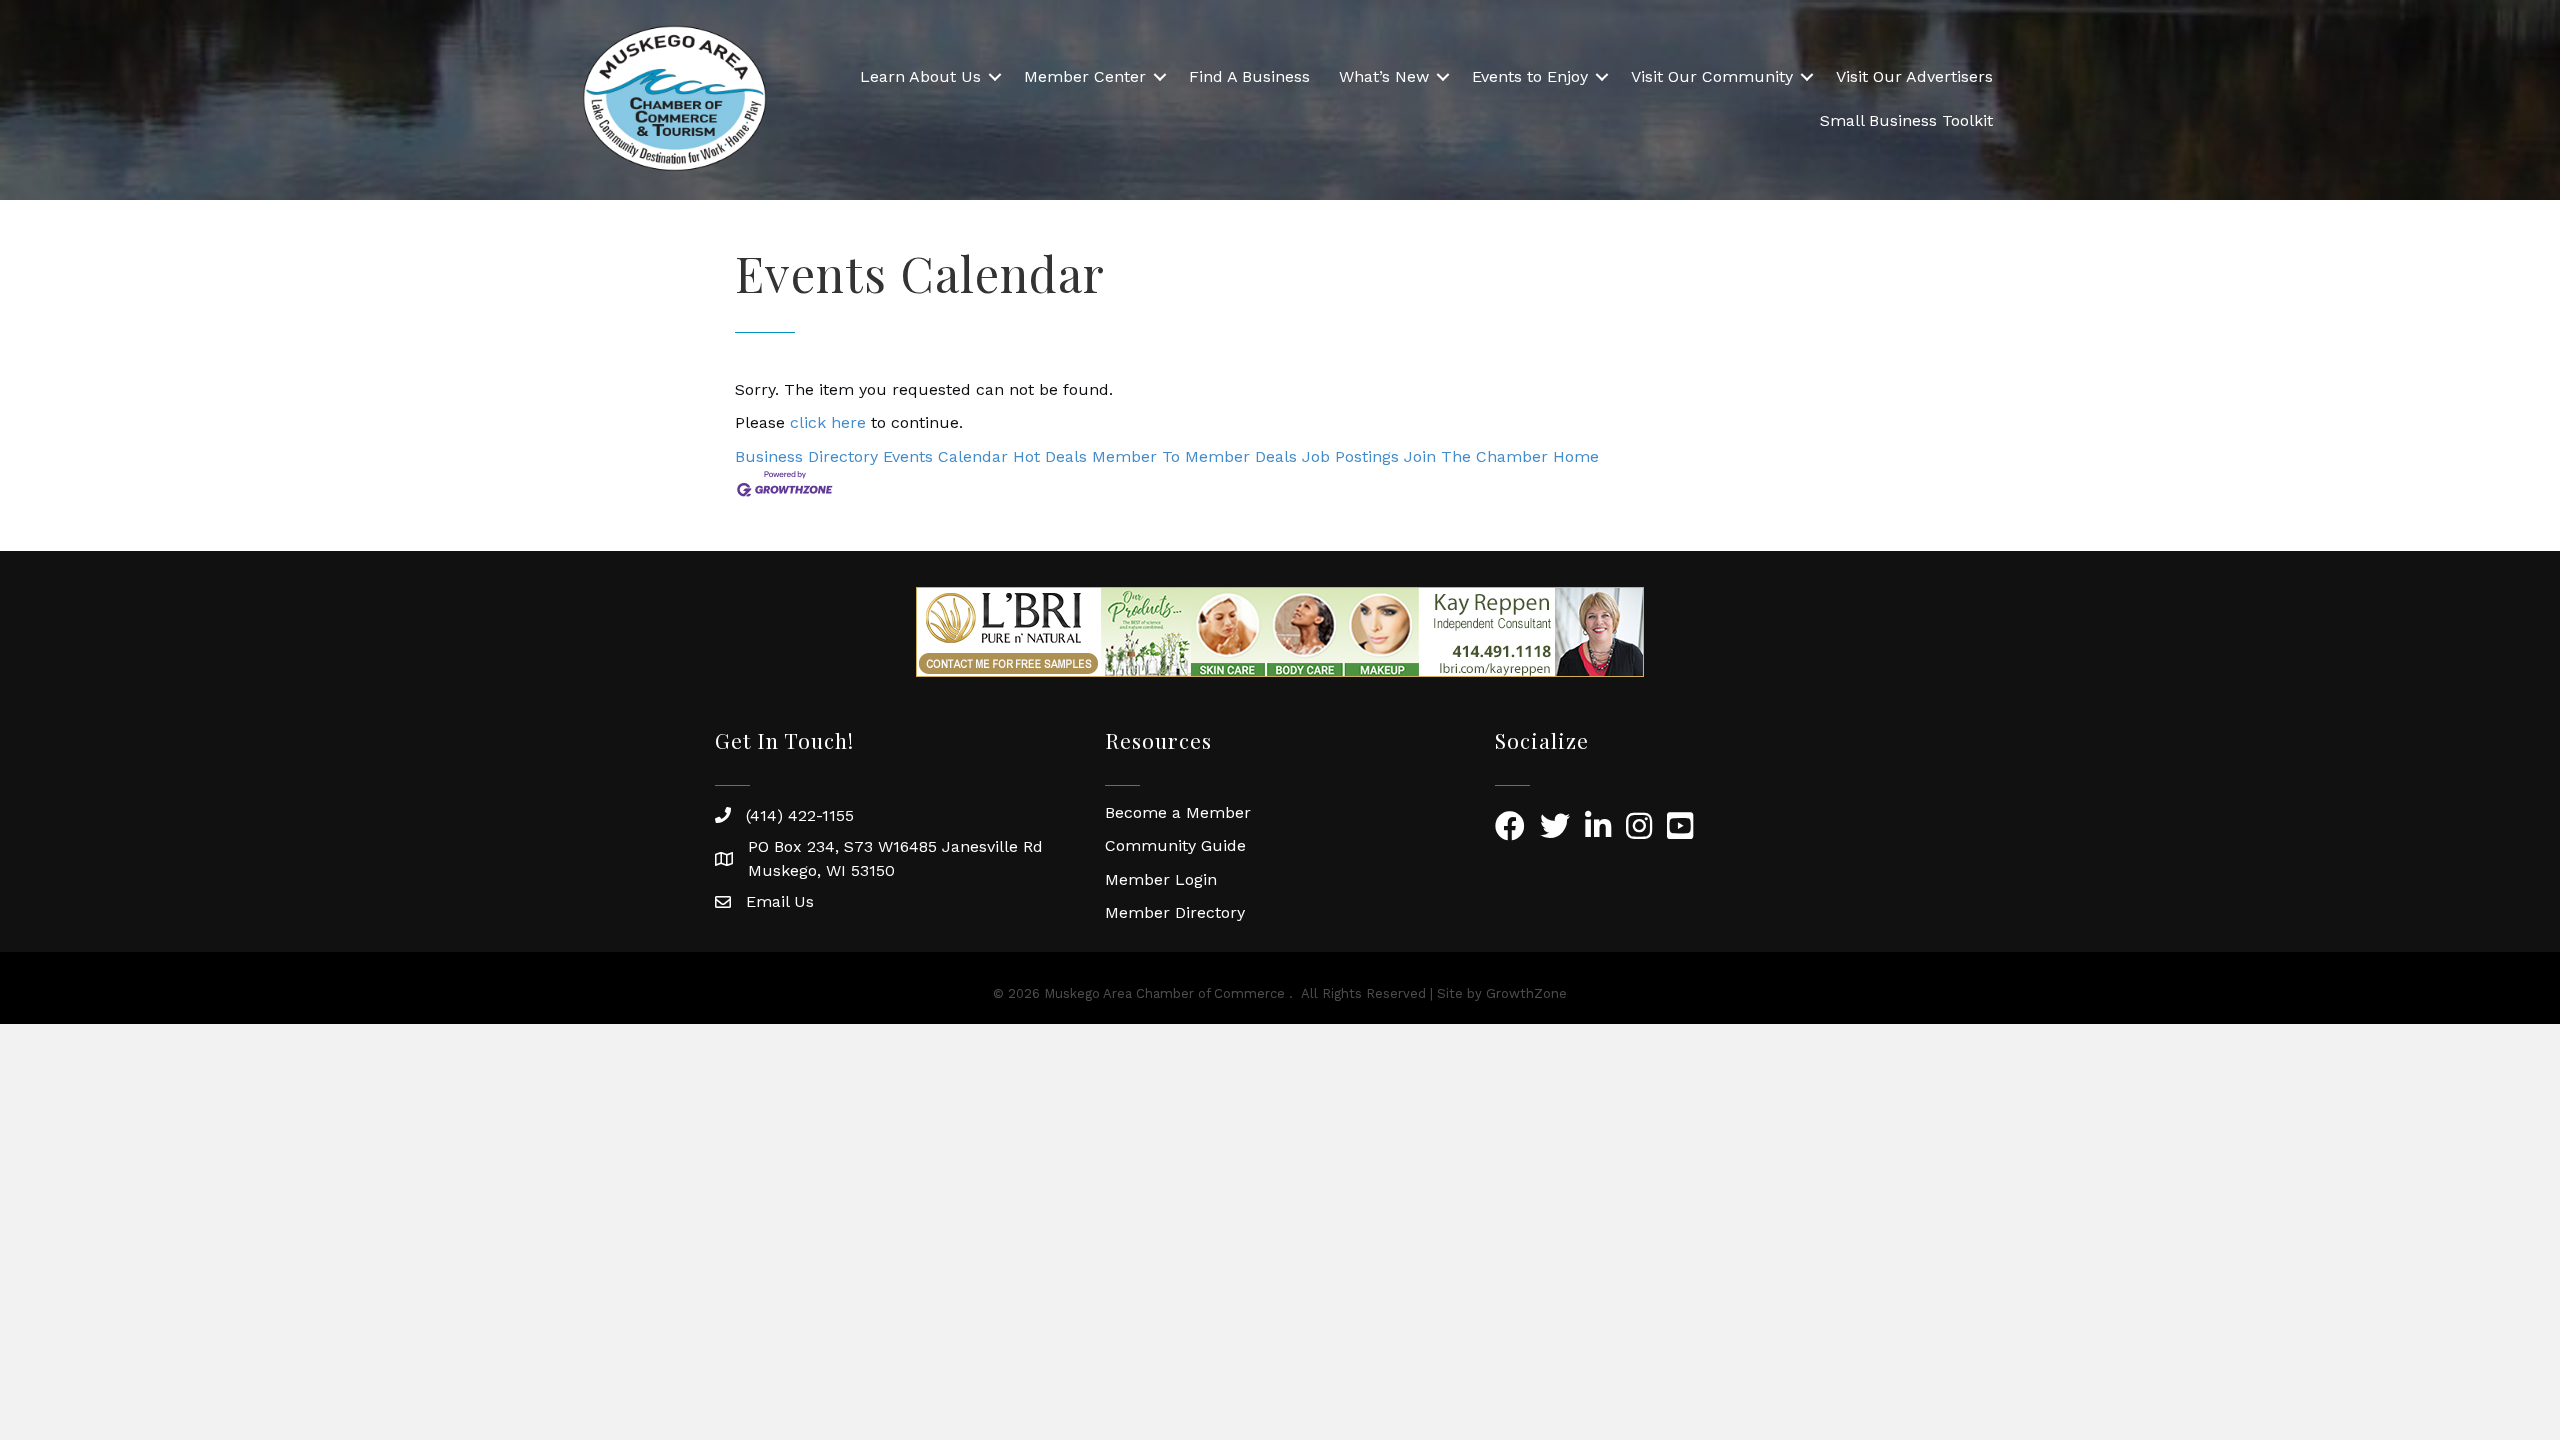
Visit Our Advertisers (1914, 76)
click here (828, 422)
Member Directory (1175, 912)
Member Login (1161, 879)
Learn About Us (920, 76)
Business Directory (806, 456)
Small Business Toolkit (1906, 120)
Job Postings (1350, 456)
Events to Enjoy (1530, 76)
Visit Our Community (1712, 76)
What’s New (1384, 76)
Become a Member (1178, 812)
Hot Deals (1050, 456)
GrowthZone (1526, 993)
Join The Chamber (1476, 456)
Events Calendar (945, 456)
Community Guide (1175, 845)
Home (1576, 456)
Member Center (1085, 76)
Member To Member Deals (1194, 456)
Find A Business (1249, 76)
